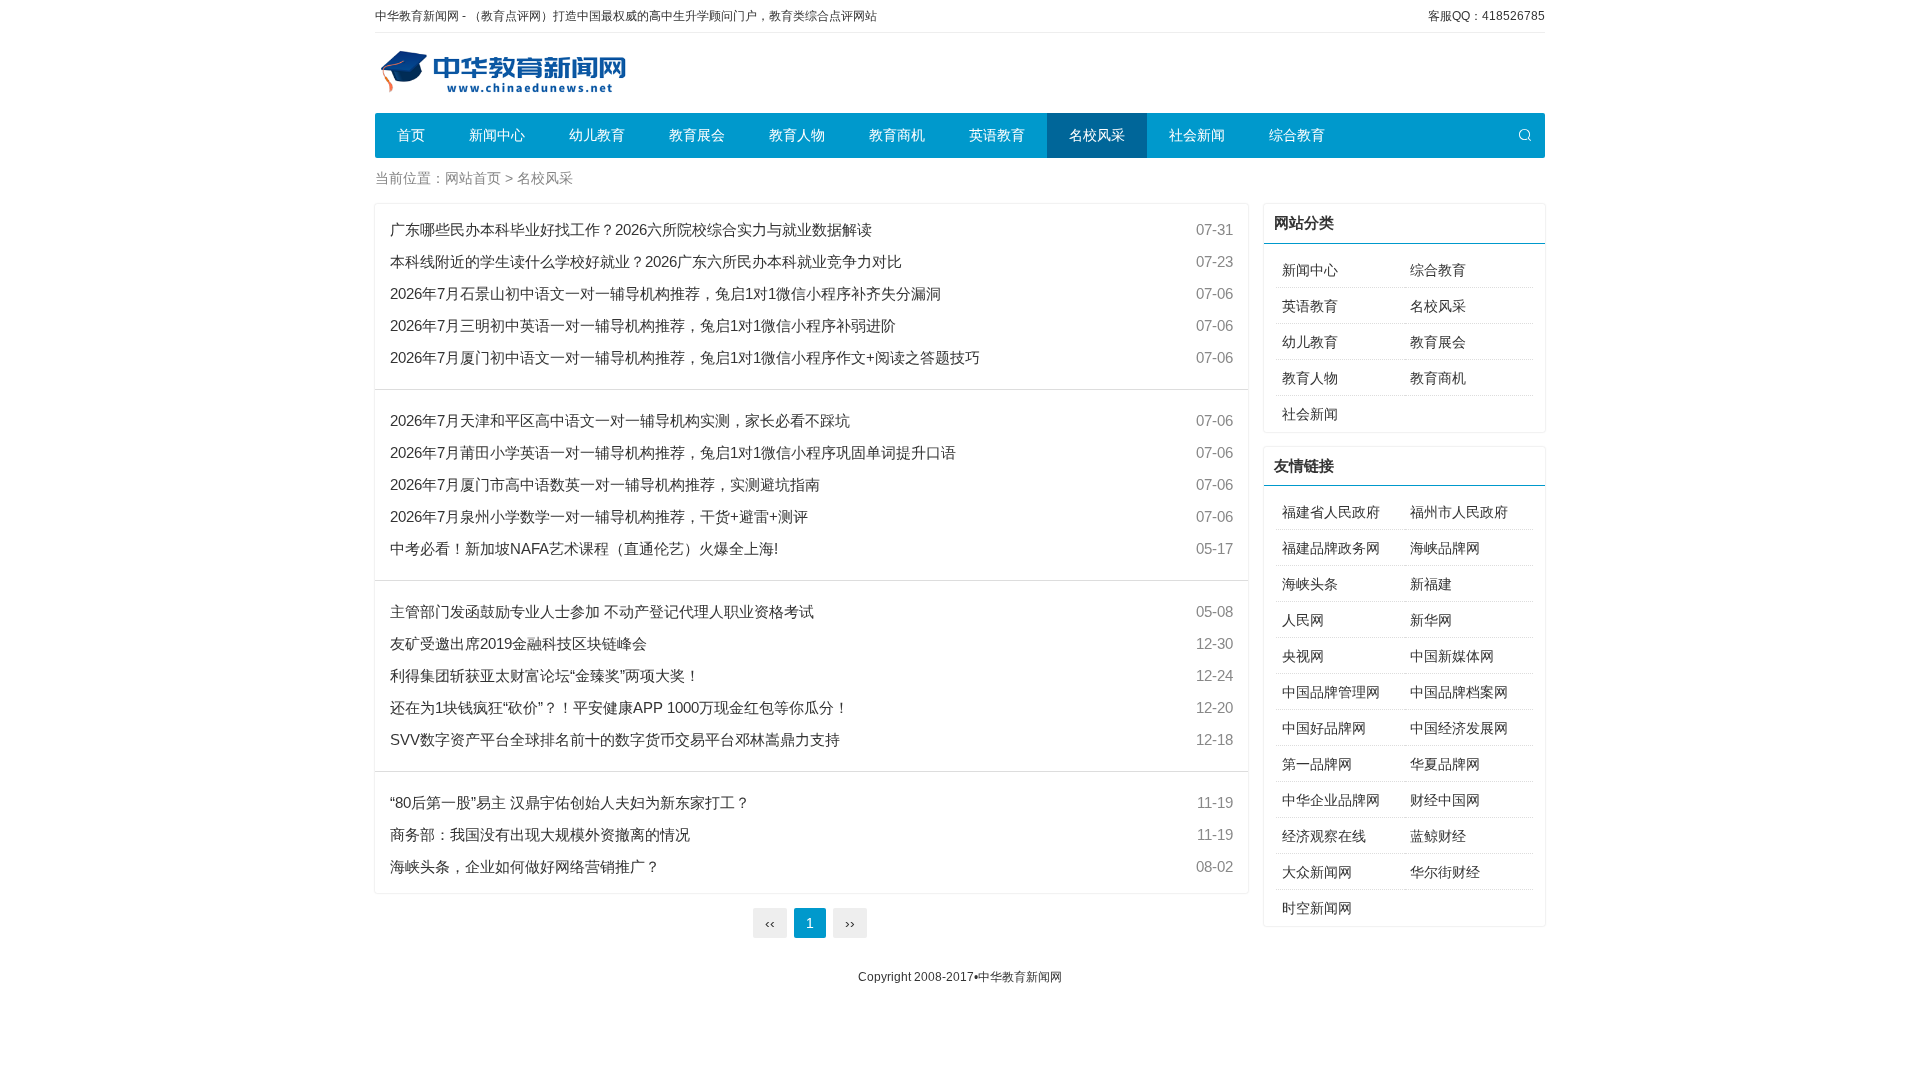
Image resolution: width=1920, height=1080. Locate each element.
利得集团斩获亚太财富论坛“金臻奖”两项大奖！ (545, 675)
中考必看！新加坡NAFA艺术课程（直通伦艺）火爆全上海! (584, 548)
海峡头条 (1310, 584)
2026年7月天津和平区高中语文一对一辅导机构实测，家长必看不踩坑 (620, 420)
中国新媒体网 (1452, 656)
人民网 (1303, 620)
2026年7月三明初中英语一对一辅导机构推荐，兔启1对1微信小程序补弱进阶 (643, 325)
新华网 (1431, 620)
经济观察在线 (1324, 836)
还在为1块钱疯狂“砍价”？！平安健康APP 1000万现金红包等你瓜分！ (619, 707)
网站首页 (473, 178)
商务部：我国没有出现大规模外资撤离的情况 (540, 834)
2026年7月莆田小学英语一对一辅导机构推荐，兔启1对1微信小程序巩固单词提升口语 (673, 452)
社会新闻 (1197, 135)
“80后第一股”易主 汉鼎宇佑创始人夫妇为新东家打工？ (570, 802)
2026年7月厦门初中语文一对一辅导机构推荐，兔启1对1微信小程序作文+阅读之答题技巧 (685, 357)
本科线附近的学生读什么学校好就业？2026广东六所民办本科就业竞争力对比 (646, 261)
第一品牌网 (1317, 764)
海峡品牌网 (1445, 548)
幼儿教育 (597, 135)
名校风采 (1097, 135)
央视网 (1303, 656)
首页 (411, 135)
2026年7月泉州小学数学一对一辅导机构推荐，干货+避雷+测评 (599, 516)
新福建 (1431, 584)
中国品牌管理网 (1331, 692)
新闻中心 (497, 135)
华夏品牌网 (1445, 764)
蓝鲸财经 (1438, 836)
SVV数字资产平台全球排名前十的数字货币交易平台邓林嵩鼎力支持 (615, 739)
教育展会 (697, 135)
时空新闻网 (1317, 908)
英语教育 (997, 135)
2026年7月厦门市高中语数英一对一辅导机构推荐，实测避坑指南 (605, 484)
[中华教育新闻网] (502, 73)
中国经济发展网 (1459, 728)
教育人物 (797, 135)
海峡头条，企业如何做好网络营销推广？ (525, 866)
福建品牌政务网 (1331, 548)
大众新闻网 (1317, 872)
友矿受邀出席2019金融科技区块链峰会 (518, 643)
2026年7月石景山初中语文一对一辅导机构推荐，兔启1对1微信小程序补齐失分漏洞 (665, 293)
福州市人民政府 (1459, 512)
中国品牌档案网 (1459, 692)
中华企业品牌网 (1331, 800)
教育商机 (897, 135)
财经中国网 (1445, 800)
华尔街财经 (1445, 872)
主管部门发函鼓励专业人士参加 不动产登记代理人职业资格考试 (602, 611)
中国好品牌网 (1324, 728)
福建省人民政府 (1331, 512)
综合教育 (1297, 135)
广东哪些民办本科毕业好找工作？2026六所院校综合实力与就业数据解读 (631, 229)
